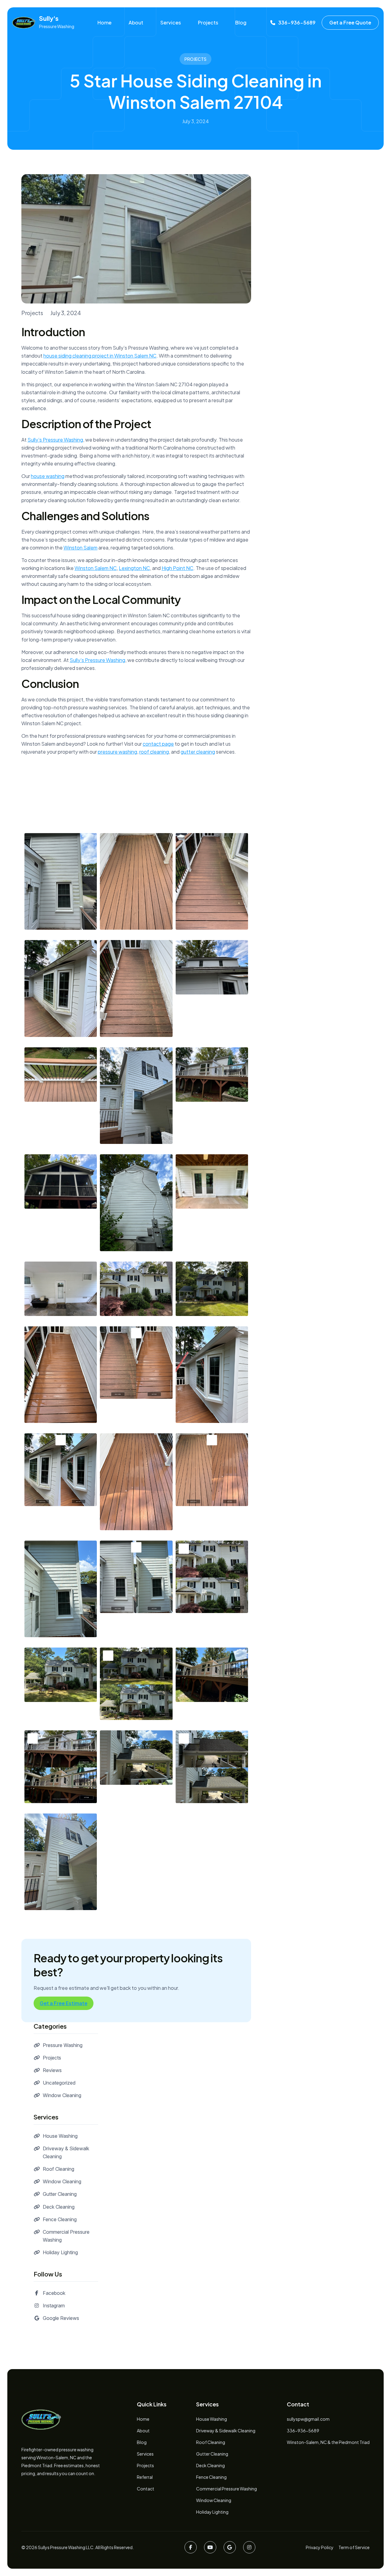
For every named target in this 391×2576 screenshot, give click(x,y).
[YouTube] (210, 2547)
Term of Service (354, 2547)
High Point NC (177, 568)
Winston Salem (80, 548)
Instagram (54, 2306)
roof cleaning (154, 752)
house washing (48, 476)
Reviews (52, 2070)
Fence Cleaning (60, 2219)
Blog (241, 22)
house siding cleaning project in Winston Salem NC (100, 356)
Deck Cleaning (59, 2207)
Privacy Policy (320, 2547)
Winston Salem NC (96, 568)
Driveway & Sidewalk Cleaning (226, 2431)
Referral (145, 2477)
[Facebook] (191, 2547)
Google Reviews (61, 2318)
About (136, 22)
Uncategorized (59, 2083)
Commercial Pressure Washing (227, 2489)
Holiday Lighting (60, 2252)
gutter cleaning (198, 752)
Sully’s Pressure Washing (55, 440)
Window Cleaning (62, 2095)
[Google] (230, 2547)
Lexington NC (134, 568)
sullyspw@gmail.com (308, 2419)
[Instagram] (249, 2547)
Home (104, 22)
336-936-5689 (303, 2431)
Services (171, 22)
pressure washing (117, 752)
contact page (158, 744)
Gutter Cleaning (60, 2194)
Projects (208, 22)
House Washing (60, 2136)
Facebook (54, 2293)
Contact (146, 2489)
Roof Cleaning (58, 2169)
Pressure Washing (63, 2045)
